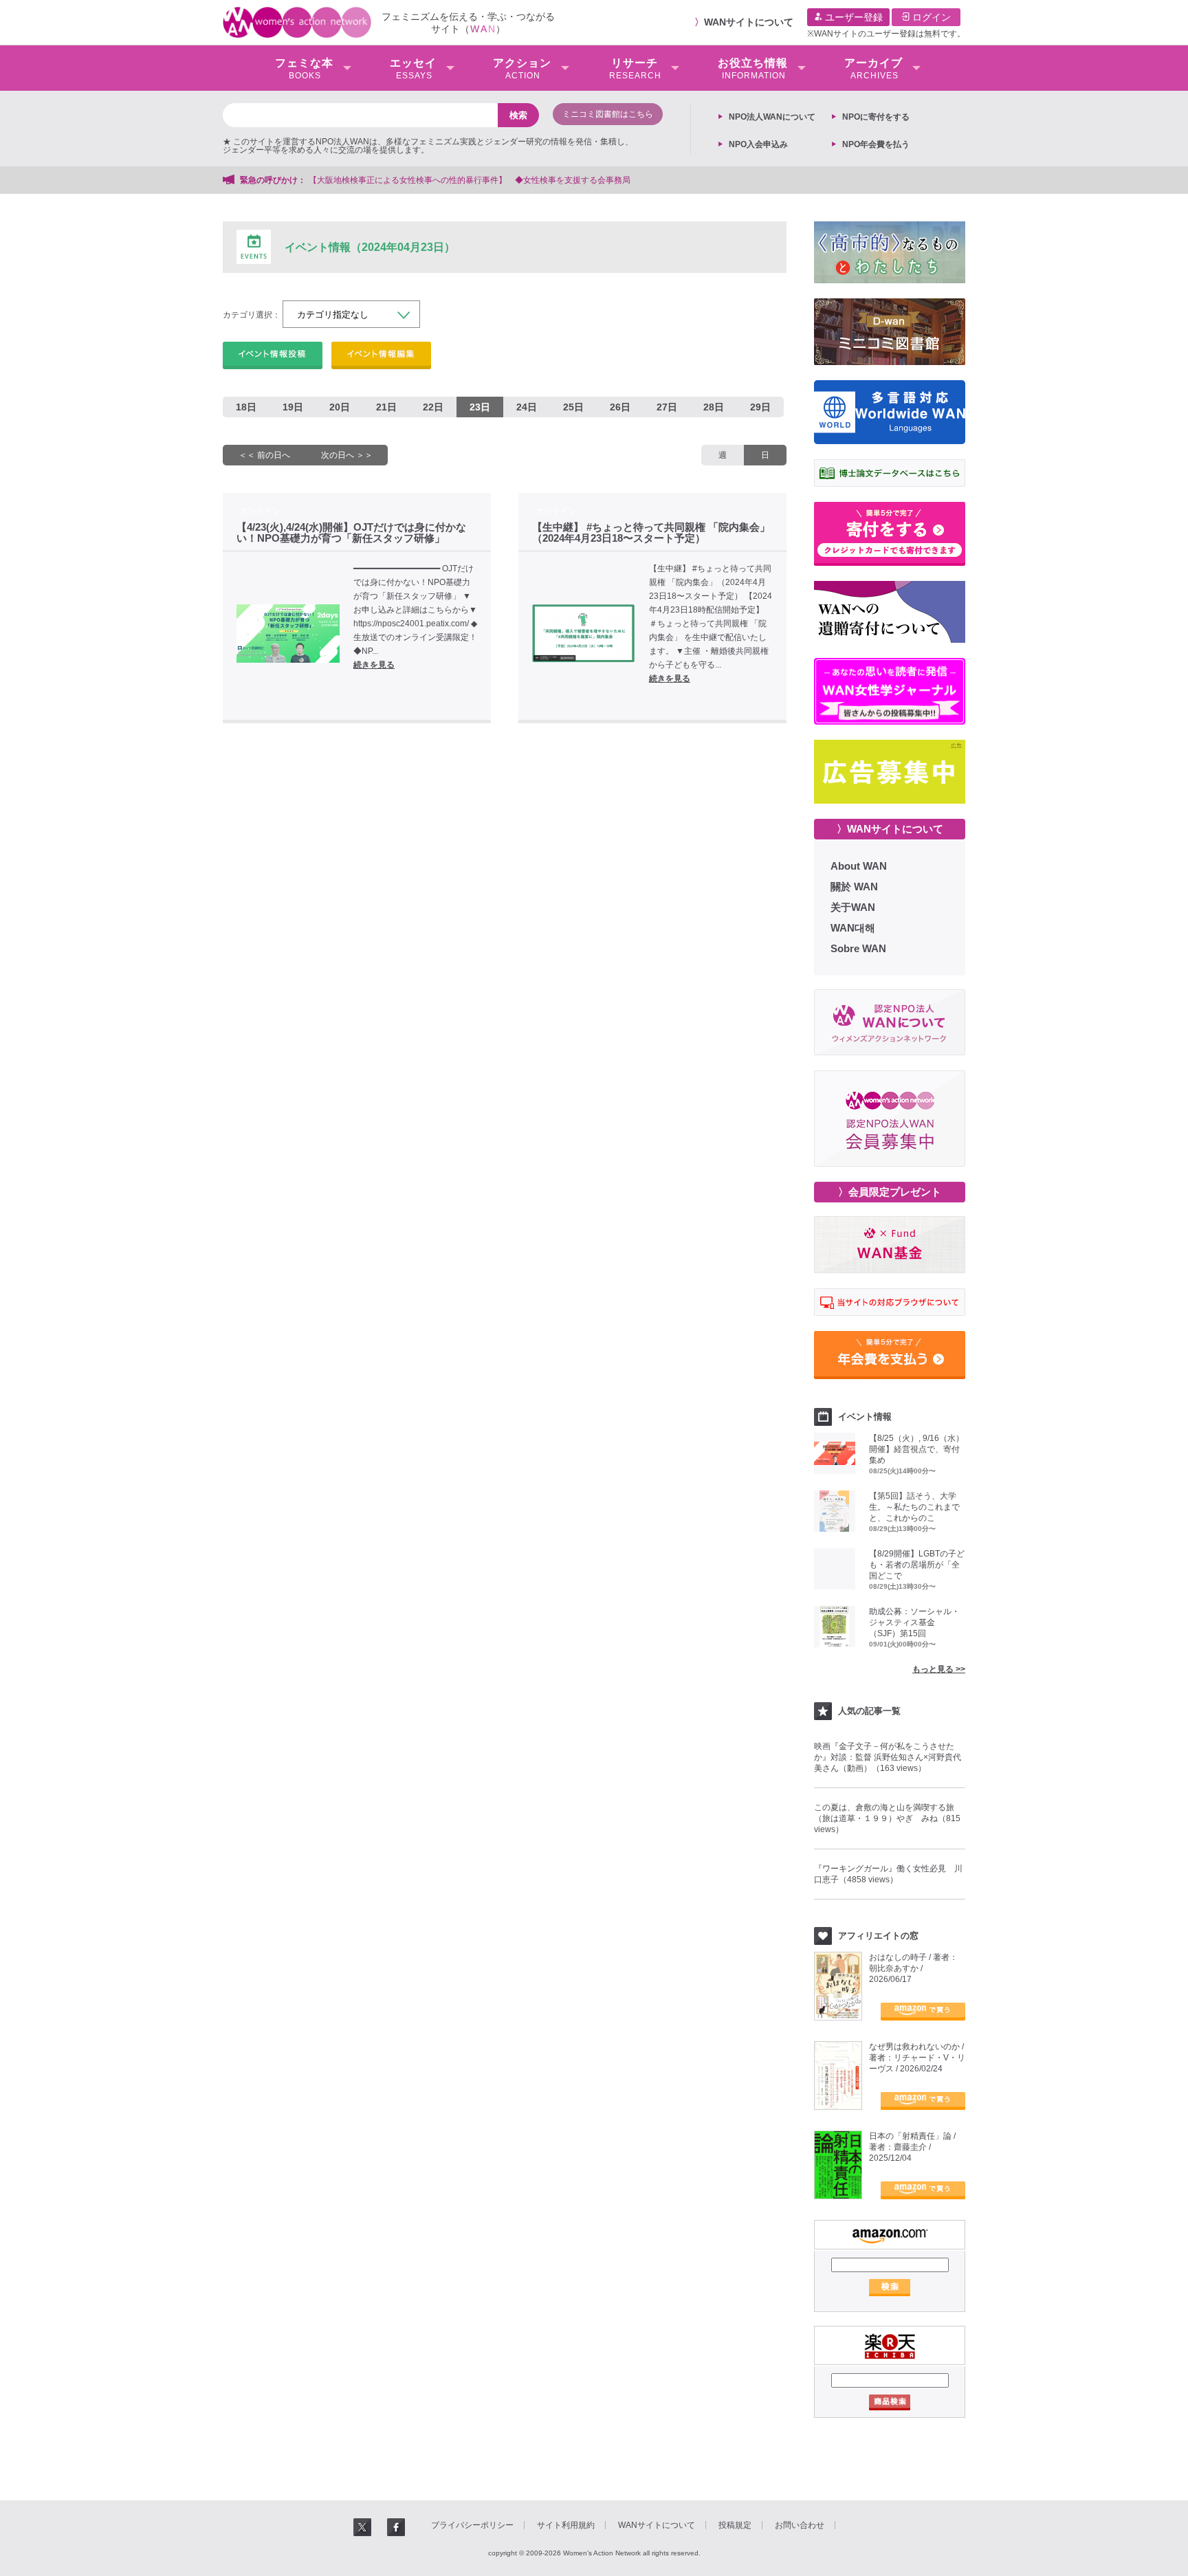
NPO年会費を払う (876, 144)
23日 (480, 407)
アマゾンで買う (923, 2012)
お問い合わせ (800, 2525)
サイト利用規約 (566, 2525)
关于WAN (853, 907)
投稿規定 (735, 2525)
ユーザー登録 (852, 17)
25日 (573, 407)
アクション (522, 69)
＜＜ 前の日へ (264, 455)
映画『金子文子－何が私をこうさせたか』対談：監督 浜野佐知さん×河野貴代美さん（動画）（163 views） (888, 1757)
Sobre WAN (858, 948)
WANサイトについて (749, 22)
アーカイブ (873, 69)
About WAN (859, 866)
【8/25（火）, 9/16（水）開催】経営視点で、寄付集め (916, 1449)
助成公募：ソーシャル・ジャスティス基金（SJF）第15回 (914, 1622)
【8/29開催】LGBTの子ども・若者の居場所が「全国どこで (917, 1565)
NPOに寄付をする (876, 117)
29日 (760, 407)
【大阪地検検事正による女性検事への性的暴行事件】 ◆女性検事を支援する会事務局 (470, 180)
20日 (340, 407)
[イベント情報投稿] (273, 355)
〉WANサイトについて (890, 829)
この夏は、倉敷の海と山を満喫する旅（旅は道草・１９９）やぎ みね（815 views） (887, 1818)
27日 (667, 407)
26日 (620, 407)
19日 (293, 407)
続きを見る (374, 665)
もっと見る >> (939, 1669)
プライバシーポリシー (472, 2525)
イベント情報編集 (381, 355)
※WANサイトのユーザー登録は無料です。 (886, 34)
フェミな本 (304, 69)
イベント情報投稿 (273, 355)
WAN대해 (853, 928)
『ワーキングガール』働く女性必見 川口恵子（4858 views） (888, 1874)
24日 (527, 407)
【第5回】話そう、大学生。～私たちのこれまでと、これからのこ (914, 1507)
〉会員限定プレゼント (890, 1192)
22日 (433, 407)
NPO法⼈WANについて (772, 117)
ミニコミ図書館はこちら (608, 114)
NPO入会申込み (758, 144)
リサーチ (635, 69)
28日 (714, 407)
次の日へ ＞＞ (347, 455)
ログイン (930, 17)
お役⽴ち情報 (753, 69)
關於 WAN (854, 887)
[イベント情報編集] (381, 355)
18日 (246, 407)
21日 (386, 407)
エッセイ (413, 69)
